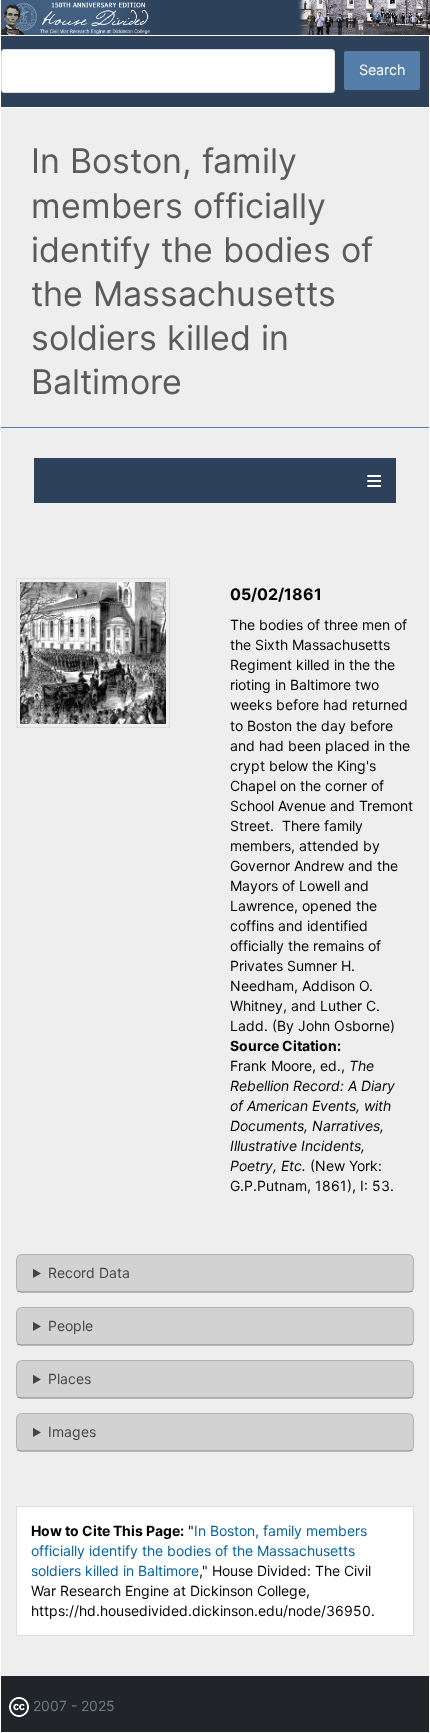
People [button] (70, 1325)
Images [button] (72, 1431)
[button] (93, 722)
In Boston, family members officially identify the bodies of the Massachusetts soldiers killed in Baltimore (199, 1550)
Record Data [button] (89, 1272)
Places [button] (69, 1378)
